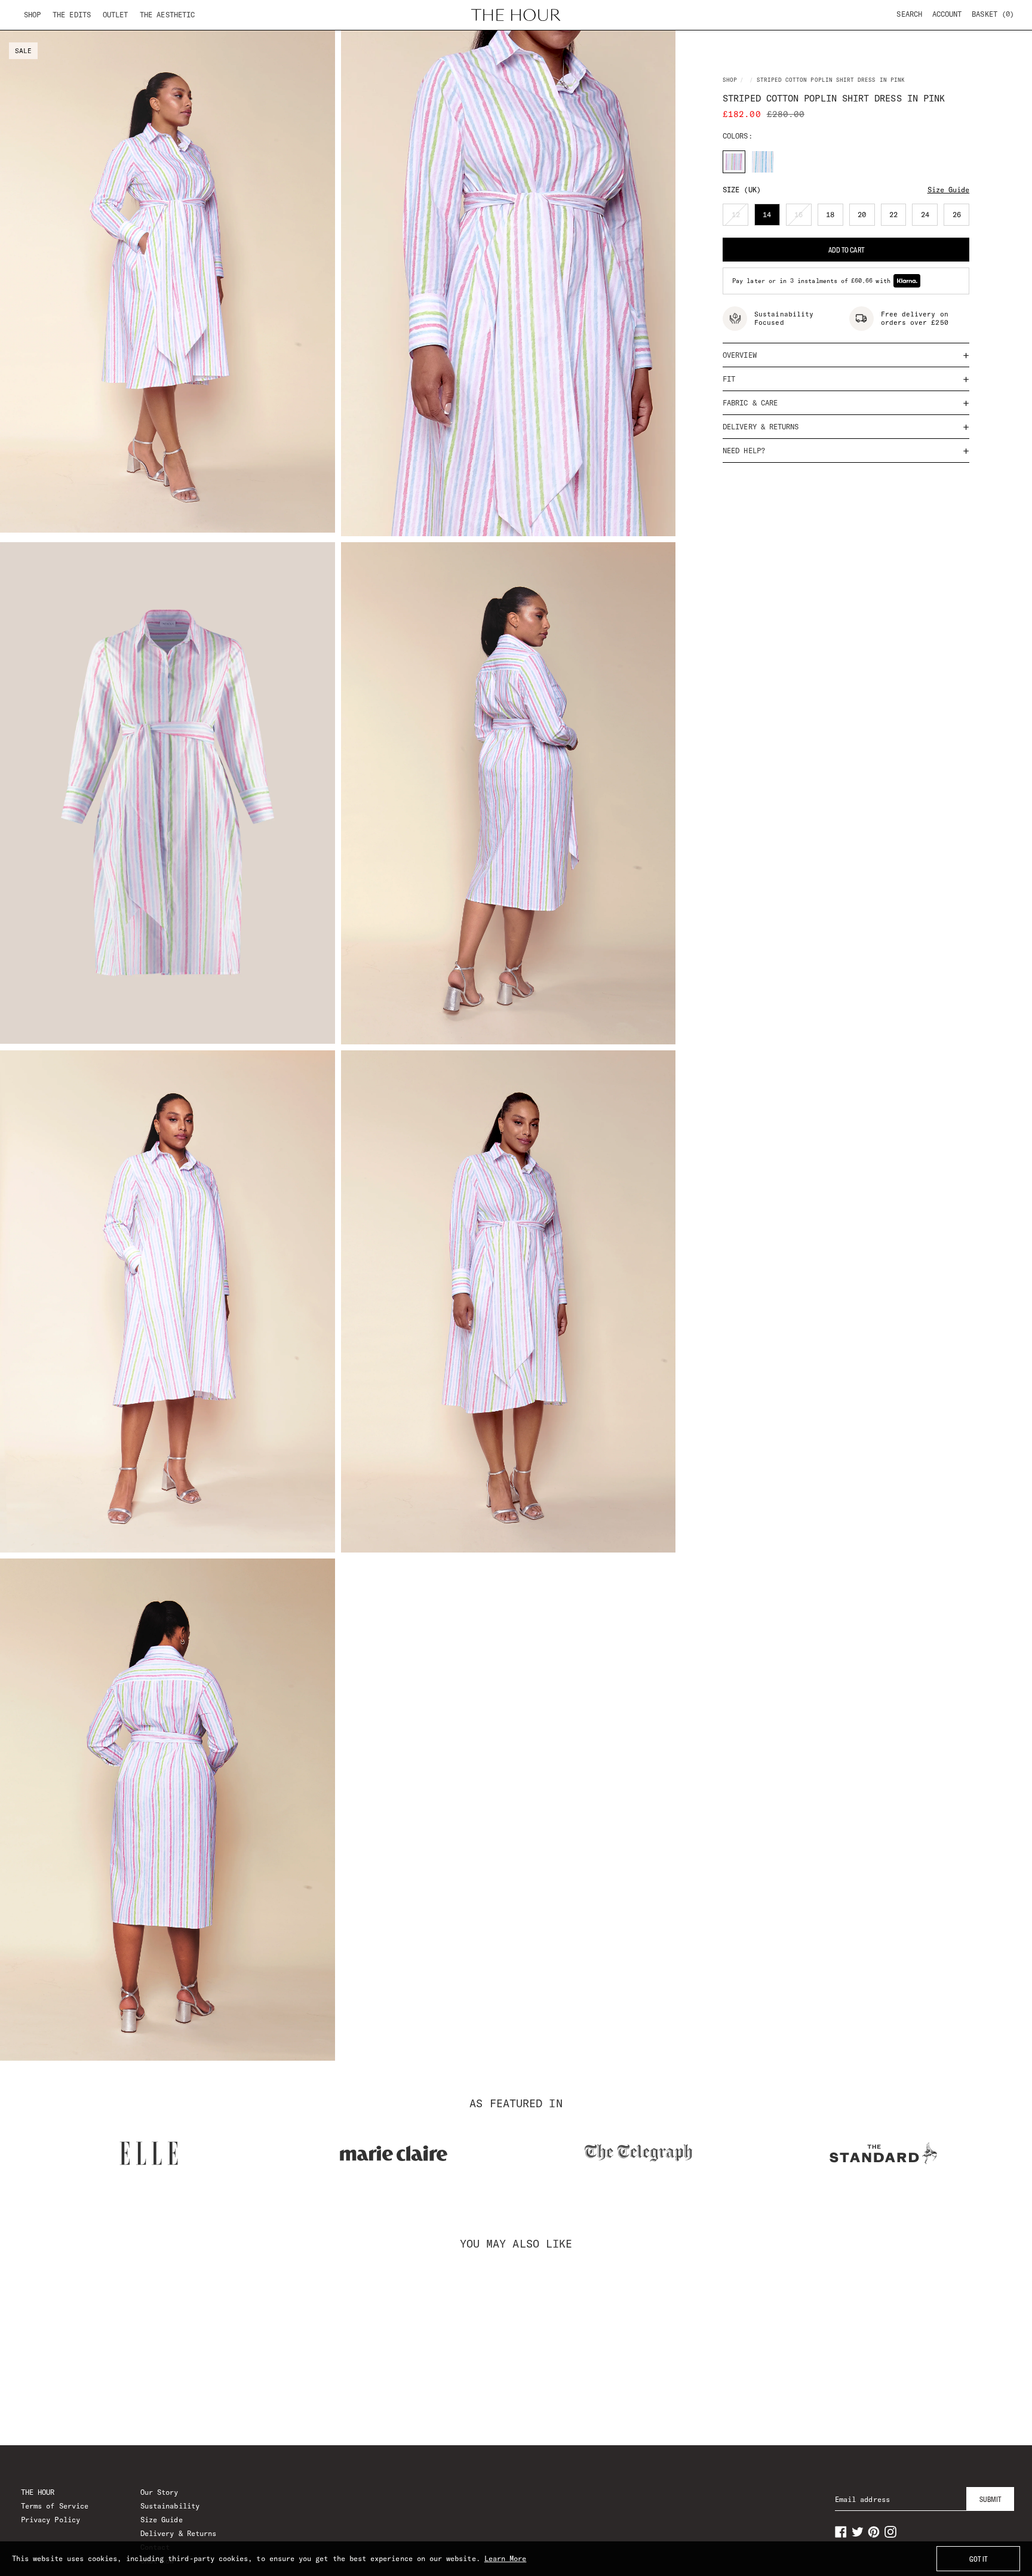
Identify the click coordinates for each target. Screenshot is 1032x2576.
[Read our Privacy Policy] (709, 1350)
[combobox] (338, 1285)
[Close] (721, 1146)
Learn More (506, 2558)
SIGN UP (516, 1403)
